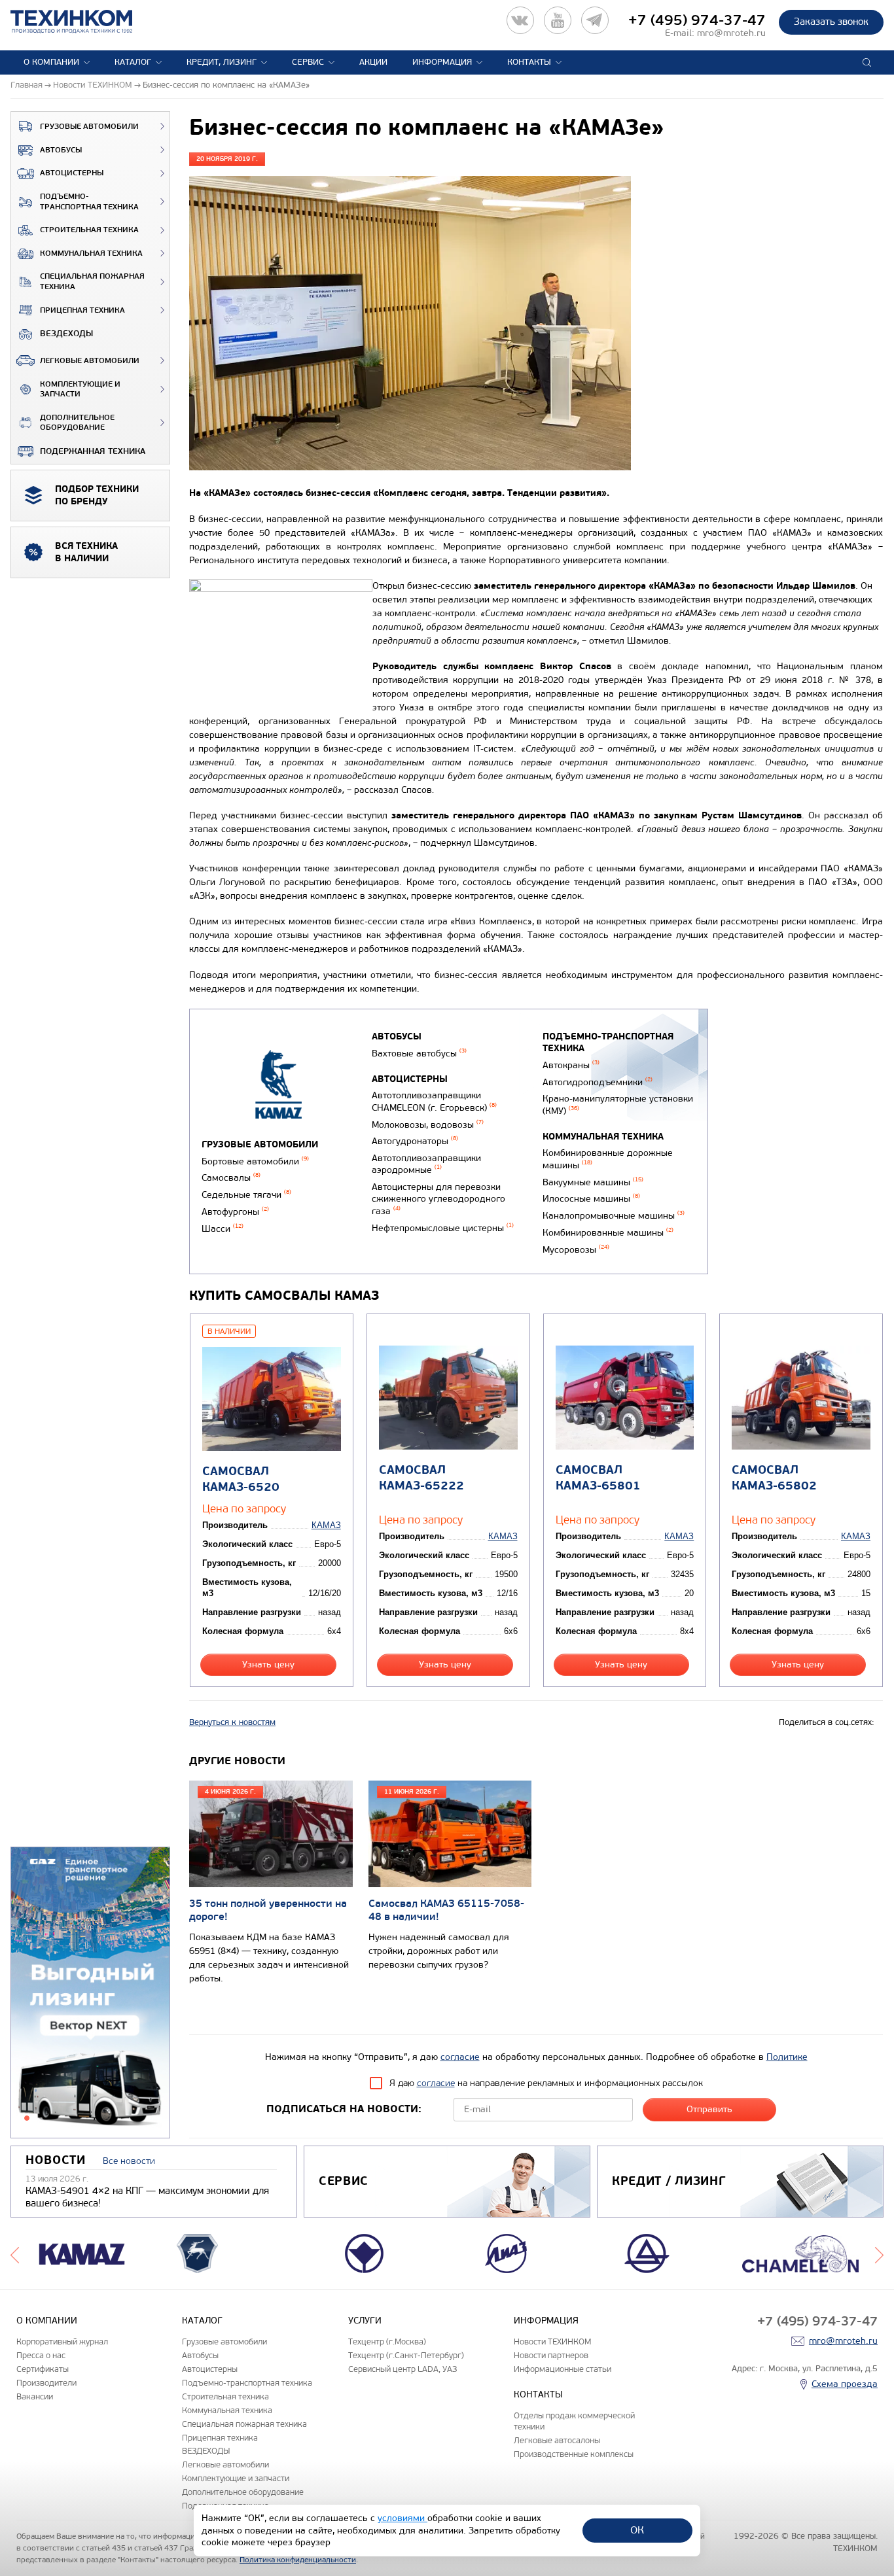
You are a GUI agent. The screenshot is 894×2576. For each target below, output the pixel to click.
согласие (460, 2057)
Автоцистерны (72, 173)
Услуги (365, 2321)
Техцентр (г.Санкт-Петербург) (406, 2355)
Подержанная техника (93, 451)
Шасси (223, 1229)
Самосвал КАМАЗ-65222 (421, 1478)
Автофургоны (235, 1212)
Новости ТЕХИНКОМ (552, 2341)
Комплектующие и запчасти (80, 390)
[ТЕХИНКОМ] (85, 22)
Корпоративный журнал (62, 2341)
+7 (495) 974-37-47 (697, 20)
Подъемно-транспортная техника (89, 202)
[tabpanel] (90, 1993)
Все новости (129, 2161)
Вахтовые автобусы (419, 1053)
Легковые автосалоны (557, 2440)
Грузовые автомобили (89, 127)
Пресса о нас (41, 2355)
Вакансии (35, 2396)
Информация (442, 62)
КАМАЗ (326, 1525)
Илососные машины (591, 1199)
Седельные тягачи (246, 1195)
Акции (373, 62)
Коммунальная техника (91, 253)
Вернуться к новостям (232, 1722)
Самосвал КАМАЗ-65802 (774, 1478)
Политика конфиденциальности (298, 2560)
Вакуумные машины (593, 1182)
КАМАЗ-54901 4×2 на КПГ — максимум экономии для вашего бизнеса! (147, 2197)
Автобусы (61, 150)
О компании (51, 62)
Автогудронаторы (415, 1141)
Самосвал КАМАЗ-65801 (598, 1478)
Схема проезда (845, 2384)
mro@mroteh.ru (731, 33)
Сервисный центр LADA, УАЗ (402, 2369)
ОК (637, 2530)
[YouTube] (558, 20)
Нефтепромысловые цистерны (443, 1228)
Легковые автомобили (90, 361)
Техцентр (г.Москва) (387, 2341)
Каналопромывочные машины (614, 1216)
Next (879, 2254)
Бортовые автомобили (255, 1161)
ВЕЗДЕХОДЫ (66, 334)
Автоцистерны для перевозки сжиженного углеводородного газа (438, 1199)
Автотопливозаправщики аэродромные (426, 1164)
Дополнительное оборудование (77, 423)
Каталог (133, 62)
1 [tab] (27, 2118)
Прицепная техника (82, 310)
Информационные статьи (563, 2369)
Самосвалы (231, 1178)
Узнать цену (268, 1664)
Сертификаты (43, 2369)
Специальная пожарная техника (92, 282)
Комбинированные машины (608, 1233)
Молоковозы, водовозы (428, 1125)
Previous (15, 2254)
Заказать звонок (831, 22)
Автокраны (571, 1065)
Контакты (529, 62)
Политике (787, 2057)
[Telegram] (595, 20)
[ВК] (520, 20)
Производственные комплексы (574, 2454)
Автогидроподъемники (598, 1082)
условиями (402, 2518)
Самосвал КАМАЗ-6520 (241, 1479)
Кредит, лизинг (222, 62)
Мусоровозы (576, 1250)
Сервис (308, 62)
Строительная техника (89, 230)
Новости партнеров (551, 2355)
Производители (46, 2383)
